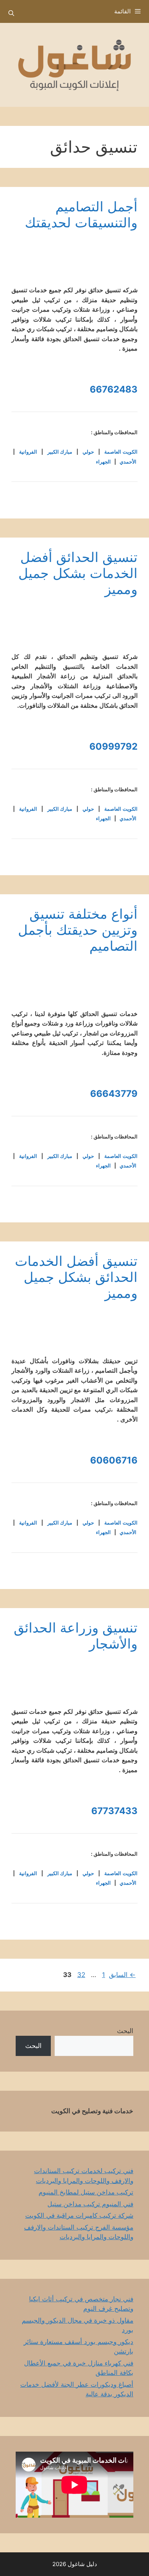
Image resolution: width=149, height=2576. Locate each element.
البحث (125, 2031)
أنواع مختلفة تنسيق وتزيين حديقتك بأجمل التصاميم (78, 930)
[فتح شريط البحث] (11, 13)
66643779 (114, 1094)
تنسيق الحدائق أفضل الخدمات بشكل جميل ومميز (78, 573)
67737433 (114, 1811)
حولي (88, 452)
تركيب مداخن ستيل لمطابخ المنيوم (86, 2192)
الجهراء (103, 462)
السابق (122, 1975)
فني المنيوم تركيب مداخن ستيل (90, 2204)
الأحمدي (128, 462)
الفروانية (28, 452)
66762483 (114, 389)
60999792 (113, 746)
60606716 (114, 1460)
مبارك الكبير (60, 452)
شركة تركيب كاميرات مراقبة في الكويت (79, 2215)
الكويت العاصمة (121, 452)
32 (80, 1975)
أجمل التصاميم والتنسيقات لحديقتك (81, 214)
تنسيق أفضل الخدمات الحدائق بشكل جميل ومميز (76, 1277)
